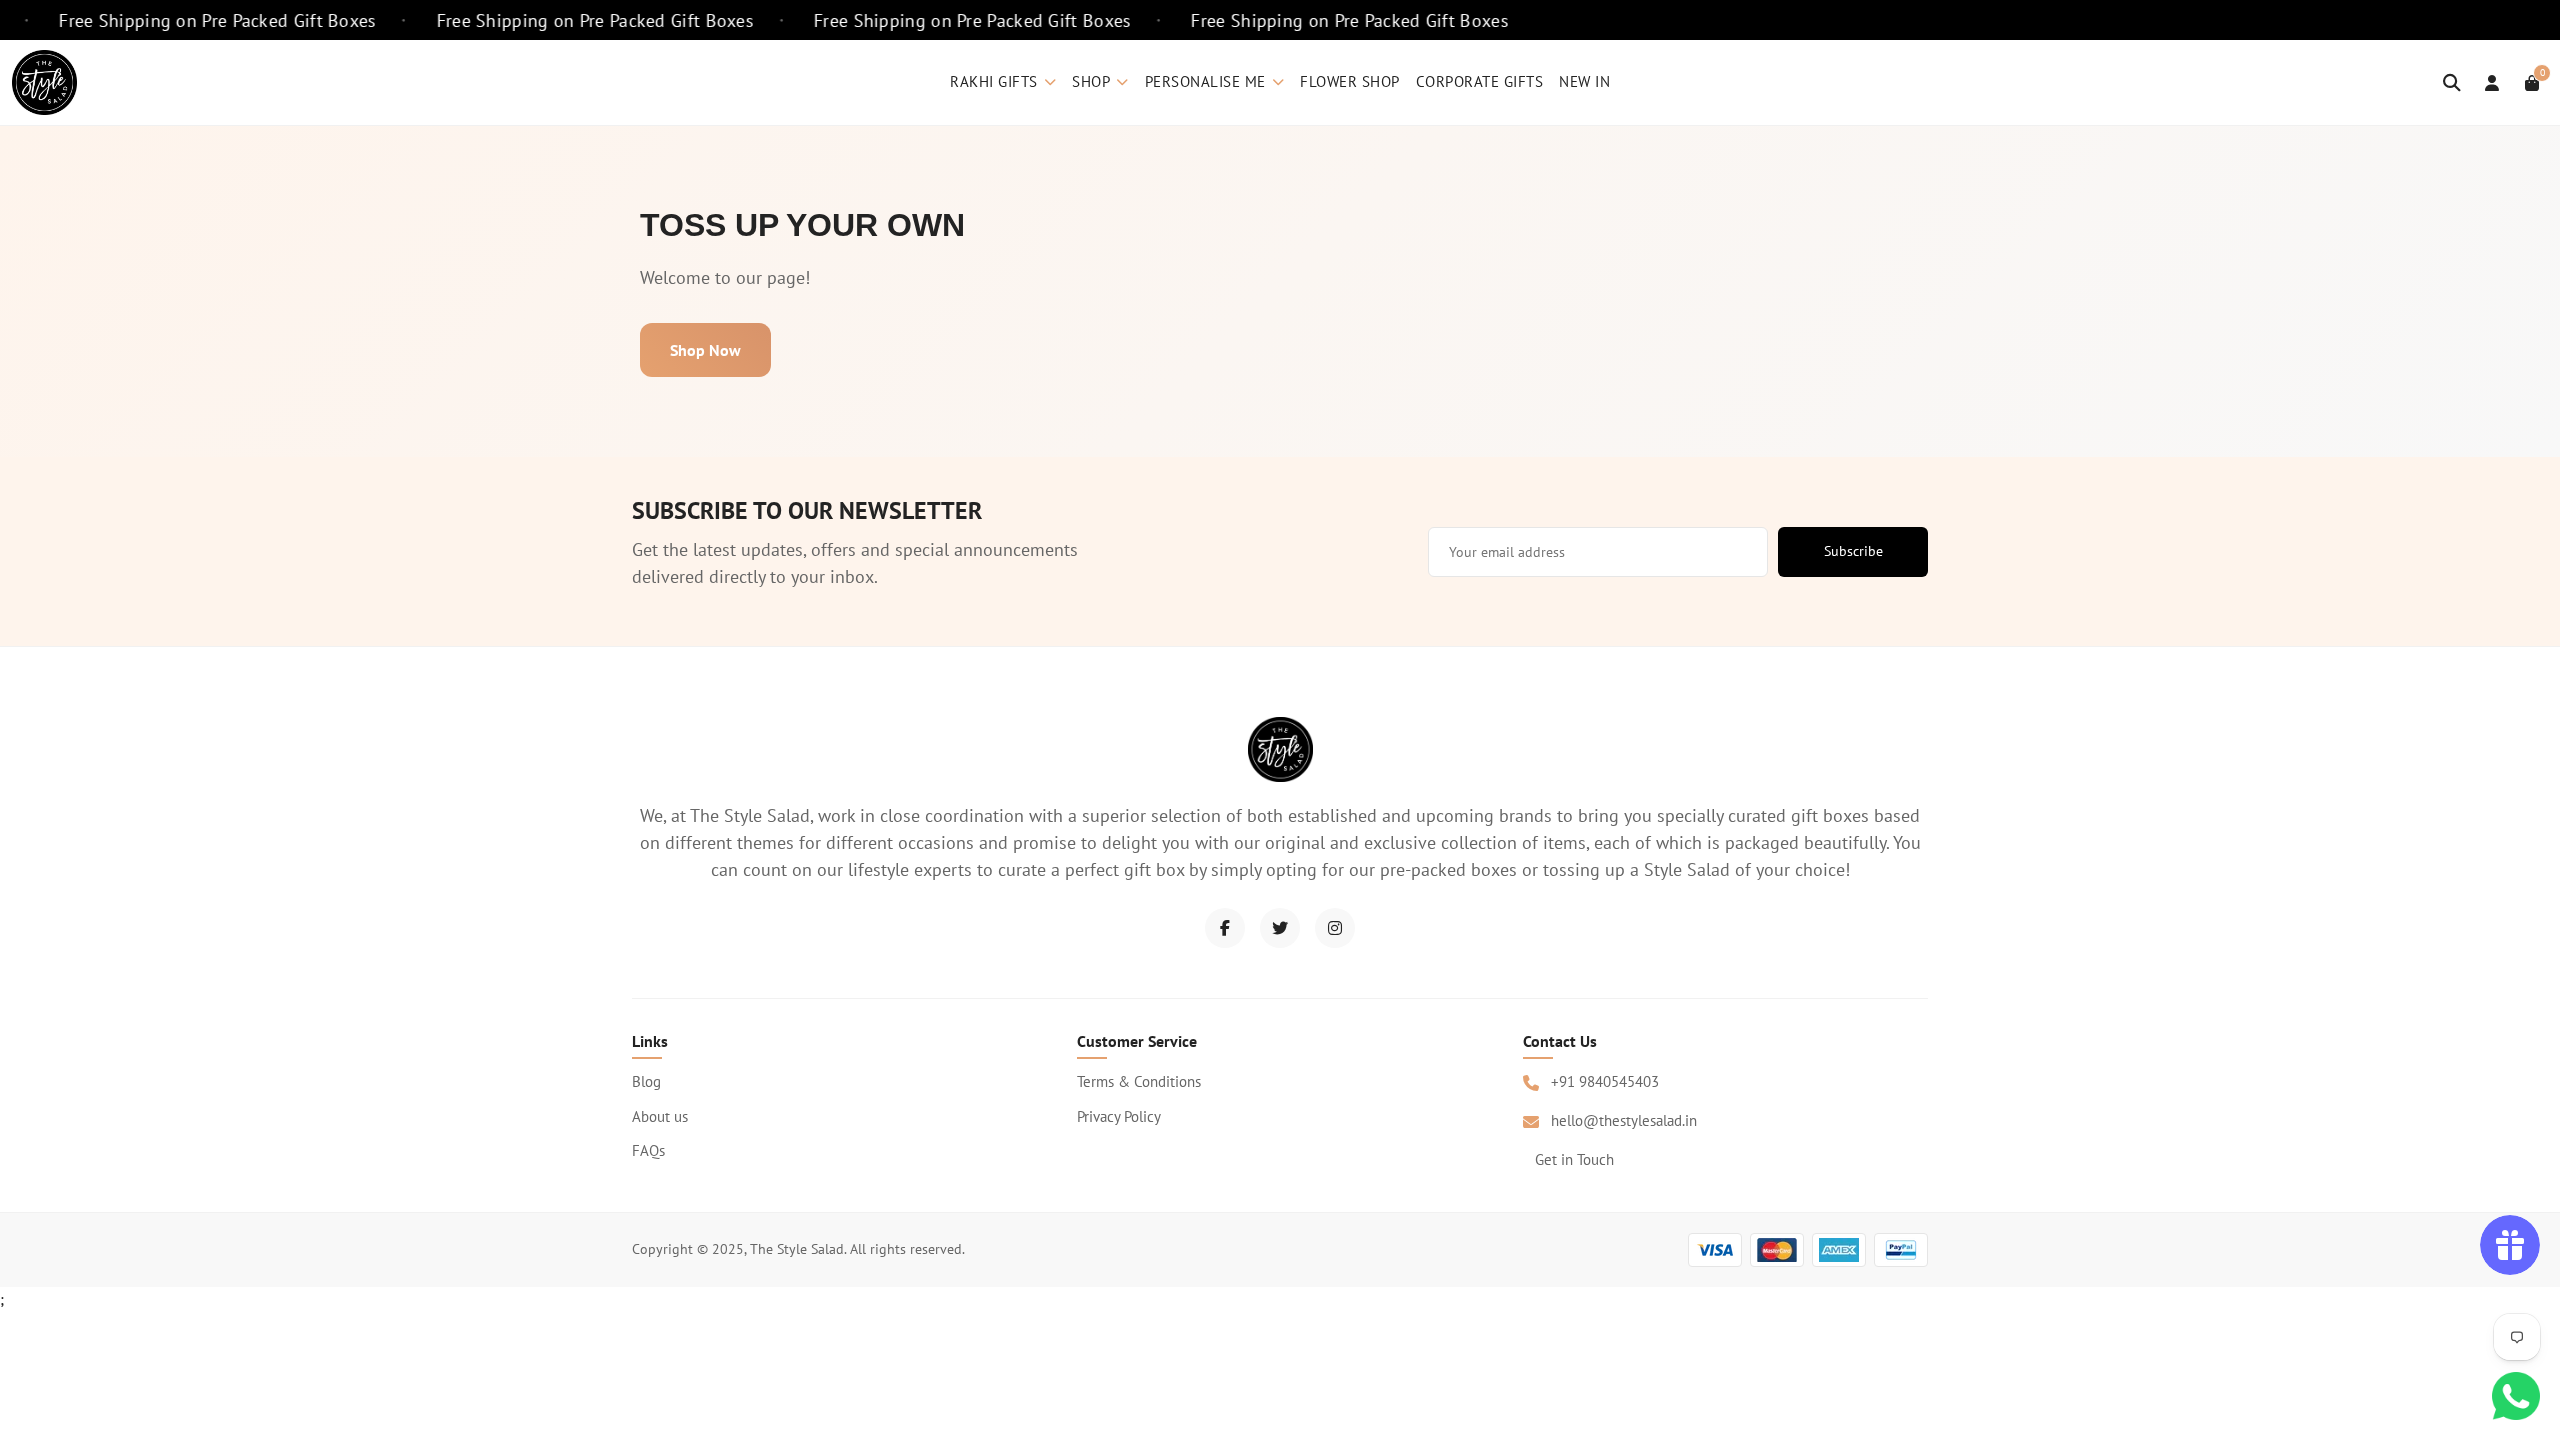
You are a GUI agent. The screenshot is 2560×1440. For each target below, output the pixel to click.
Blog (646, 1081)
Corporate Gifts (1480, 81)
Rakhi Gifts (994, 81)
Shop (1091, 81)
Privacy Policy (1119, 1116)
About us (660, 1116)
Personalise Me (1205, 81)
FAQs (648, 1150)
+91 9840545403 (1605, 1081)
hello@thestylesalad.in (1624, 1120)
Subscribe (1853, 551)
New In (1584, 81)
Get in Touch (1574, 1159)
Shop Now (705, 350)
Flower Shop (1350, 81)
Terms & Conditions (1139, 1081)
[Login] (2492, 83)
